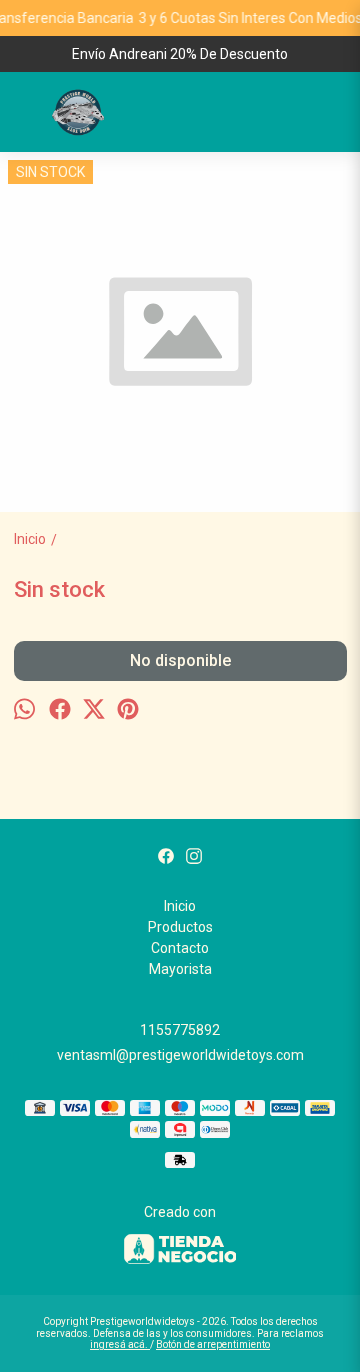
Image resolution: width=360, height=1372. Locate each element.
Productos (180, 927)
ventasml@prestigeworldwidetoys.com (180, 1055)
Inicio (180, 906)
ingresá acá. (120, 1344)
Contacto (180, 948)
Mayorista (180, 969)
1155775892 (180, 1030)
